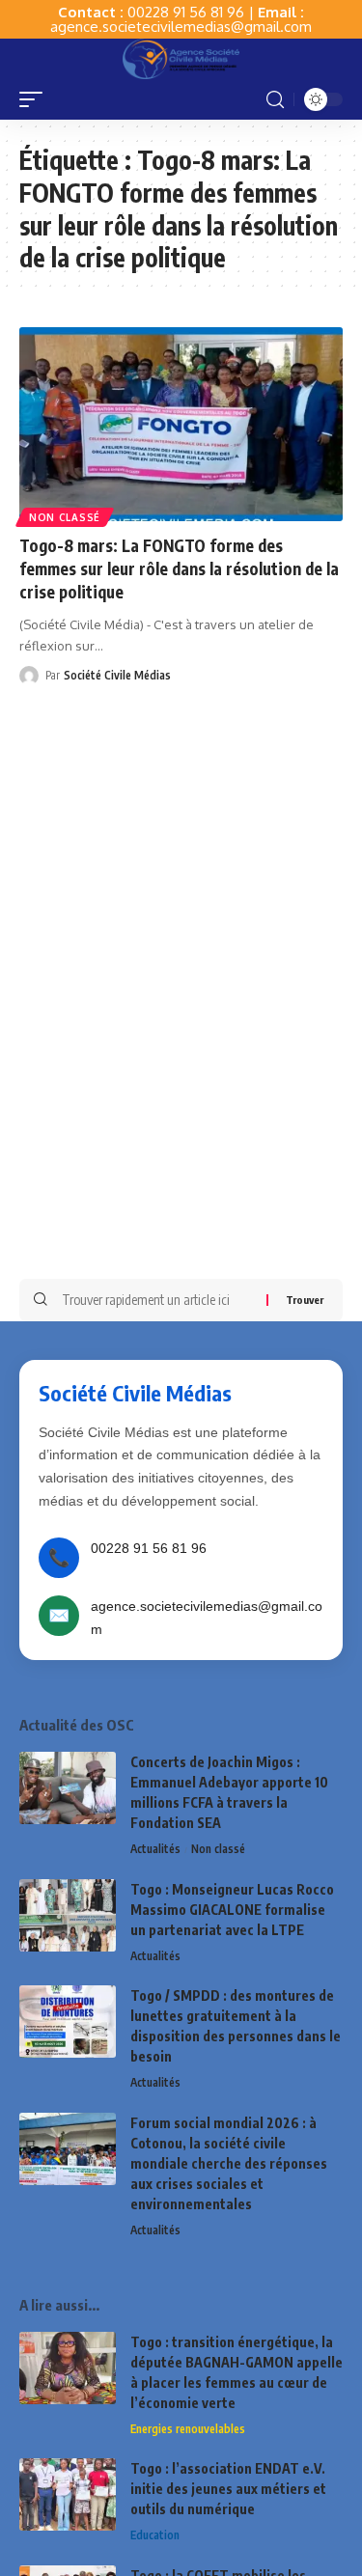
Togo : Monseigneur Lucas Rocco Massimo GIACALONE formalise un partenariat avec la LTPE (232, 1910)
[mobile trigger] (36, 99)
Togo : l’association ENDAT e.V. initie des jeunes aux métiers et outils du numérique (228, 2489)
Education (155, 2535)
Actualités (155, 1849)
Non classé (65, 517)
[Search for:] (157, 1300)
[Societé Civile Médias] (181, 59)
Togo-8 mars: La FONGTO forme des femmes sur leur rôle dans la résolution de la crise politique (179, 568)
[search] (275, 100)
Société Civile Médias (117, 675)
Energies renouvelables (188, 2429)
